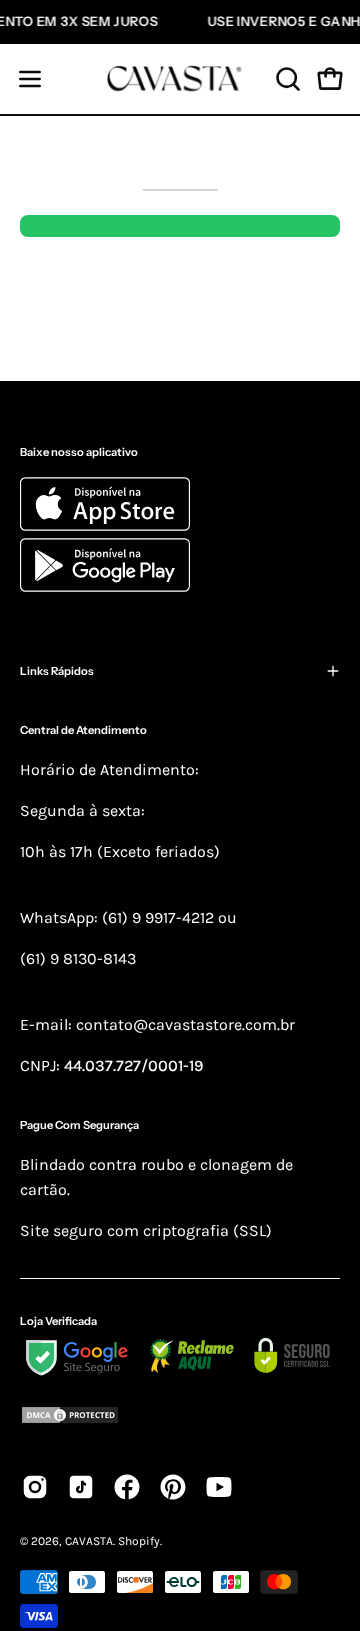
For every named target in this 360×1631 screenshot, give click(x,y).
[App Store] (107, 525)
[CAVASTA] (180, 79)
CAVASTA (89, 1541)
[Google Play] (105, 586)
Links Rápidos (57, 671)
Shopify (139, 1541)
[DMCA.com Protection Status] (180, 1418)
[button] (286, 79)
